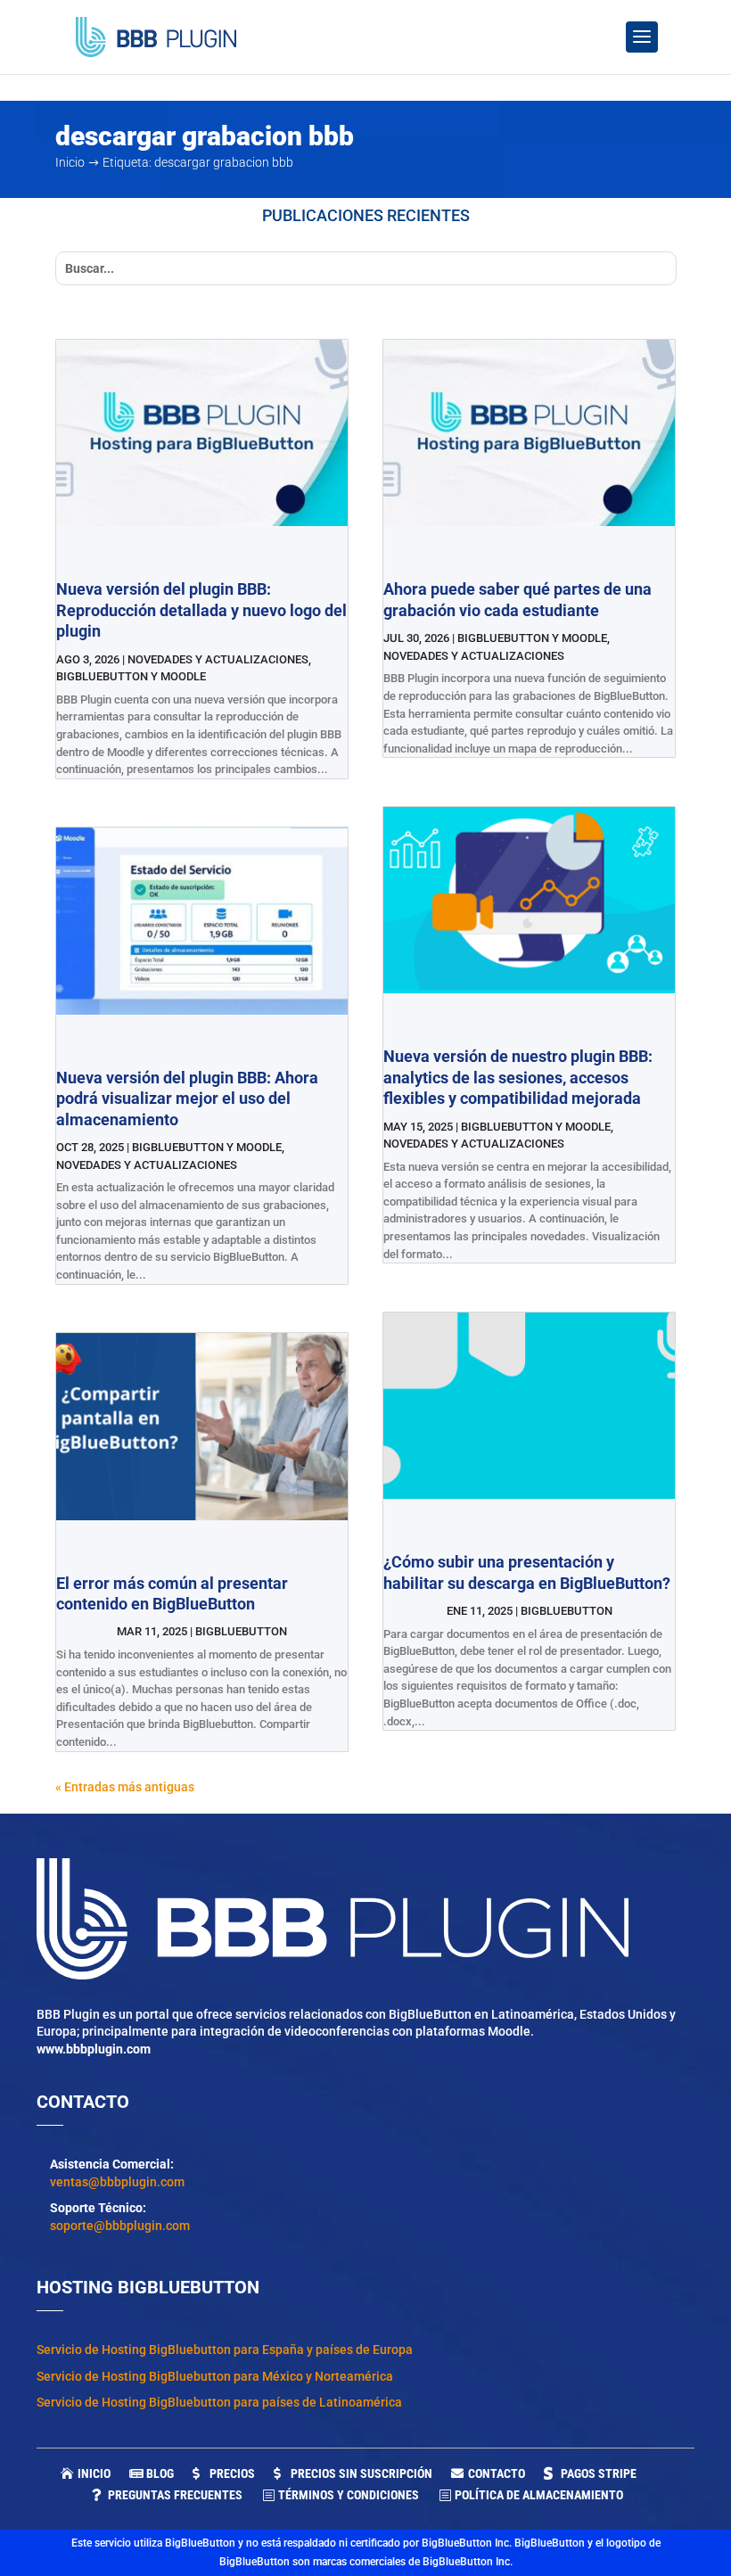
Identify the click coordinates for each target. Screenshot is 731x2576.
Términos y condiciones (349, 2495)
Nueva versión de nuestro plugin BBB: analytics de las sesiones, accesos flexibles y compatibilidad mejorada (518, 1077)
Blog (160, 2473)
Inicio (94, 2473)
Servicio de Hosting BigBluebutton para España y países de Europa (225, 2350)
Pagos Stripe (599, 2473)
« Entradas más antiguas (125, 1787)
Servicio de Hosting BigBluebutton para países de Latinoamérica (219, 2402)
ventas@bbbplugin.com (117, 2182)
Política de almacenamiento (539, 2495)
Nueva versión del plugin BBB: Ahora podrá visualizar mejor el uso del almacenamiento (187, 1099)
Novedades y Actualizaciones (218, 659)
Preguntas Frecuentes (175, 2495)
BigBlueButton (241, 1631)
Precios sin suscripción (361, 2473)
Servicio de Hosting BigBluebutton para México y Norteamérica (215, 2376)
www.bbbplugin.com (94, 2049)
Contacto (497, 2473)
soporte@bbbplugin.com (120, 2226)
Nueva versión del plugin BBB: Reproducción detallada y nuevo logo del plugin (201, 610)
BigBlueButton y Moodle (131, 676)
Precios (232, 2473)
